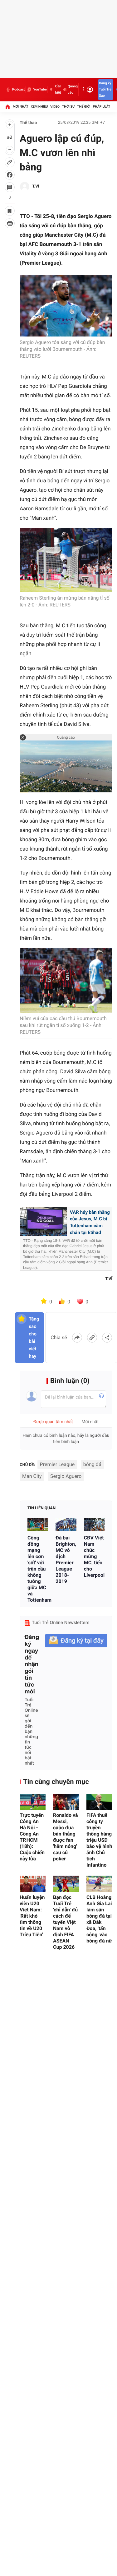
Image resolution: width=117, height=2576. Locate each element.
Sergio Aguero (66, 1476)
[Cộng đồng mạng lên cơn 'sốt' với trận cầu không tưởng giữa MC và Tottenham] (38, 1525)
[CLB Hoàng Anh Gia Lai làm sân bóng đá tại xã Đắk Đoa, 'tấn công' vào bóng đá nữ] (99, 1884)
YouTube (40, 89)
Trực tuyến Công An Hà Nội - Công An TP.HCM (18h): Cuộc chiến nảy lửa (32, 1837)
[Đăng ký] (76, 1641)
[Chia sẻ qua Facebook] (77, 1338)
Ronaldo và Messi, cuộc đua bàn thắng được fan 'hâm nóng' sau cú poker (66, 1837)
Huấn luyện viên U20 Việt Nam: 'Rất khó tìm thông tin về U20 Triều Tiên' (32, 1916)
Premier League (57, 1464)
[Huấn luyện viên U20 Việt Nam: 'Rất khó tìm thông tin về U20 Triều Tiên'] (33, 1884)
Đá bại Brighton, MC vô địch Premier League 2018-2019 (66, 1560)
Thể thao (28, 123)
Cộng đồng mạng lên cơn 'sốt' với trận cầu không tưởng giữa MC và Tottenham (38, 1569)
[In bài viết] (10, 223)
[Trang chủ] (7, 107)
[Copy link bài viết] (92, 1338)
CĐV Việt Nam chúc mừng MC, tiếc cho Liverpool (94, 1556)
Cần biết (58, 89)
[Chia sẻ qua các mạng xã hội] (107, 1338)
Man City (32, 1476)
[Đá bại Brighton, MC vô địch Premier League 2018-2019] (66, 1525)
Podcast (18, 89)
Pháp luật (102, 107)
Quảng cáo (73, 89)
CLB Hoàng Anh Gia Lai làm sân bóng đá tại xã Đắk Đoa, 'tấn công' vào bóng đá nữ (99, 1919)
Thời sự (68, 107)
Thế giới (84, 107)
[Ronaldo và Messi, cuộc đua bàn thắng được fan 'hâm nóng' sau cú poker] (66, 1802)
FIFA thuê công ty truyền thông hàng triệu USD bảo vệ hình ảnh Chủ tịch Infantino (99, 1840)
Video (55, 107)
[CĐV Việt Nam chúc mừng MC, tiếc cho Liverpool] (94, 1525)
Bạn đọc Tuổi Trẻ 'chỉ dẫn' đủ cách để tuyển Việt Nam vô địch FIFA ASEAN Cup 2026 (65, 1922)
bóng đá (92, 1464)
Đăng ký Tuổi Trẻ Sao (105, 89)
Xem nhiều (39, 107)
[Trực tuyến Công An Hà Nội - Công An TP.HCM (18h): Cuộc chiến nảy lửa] (33, 1802)
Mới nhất (21, 107)
